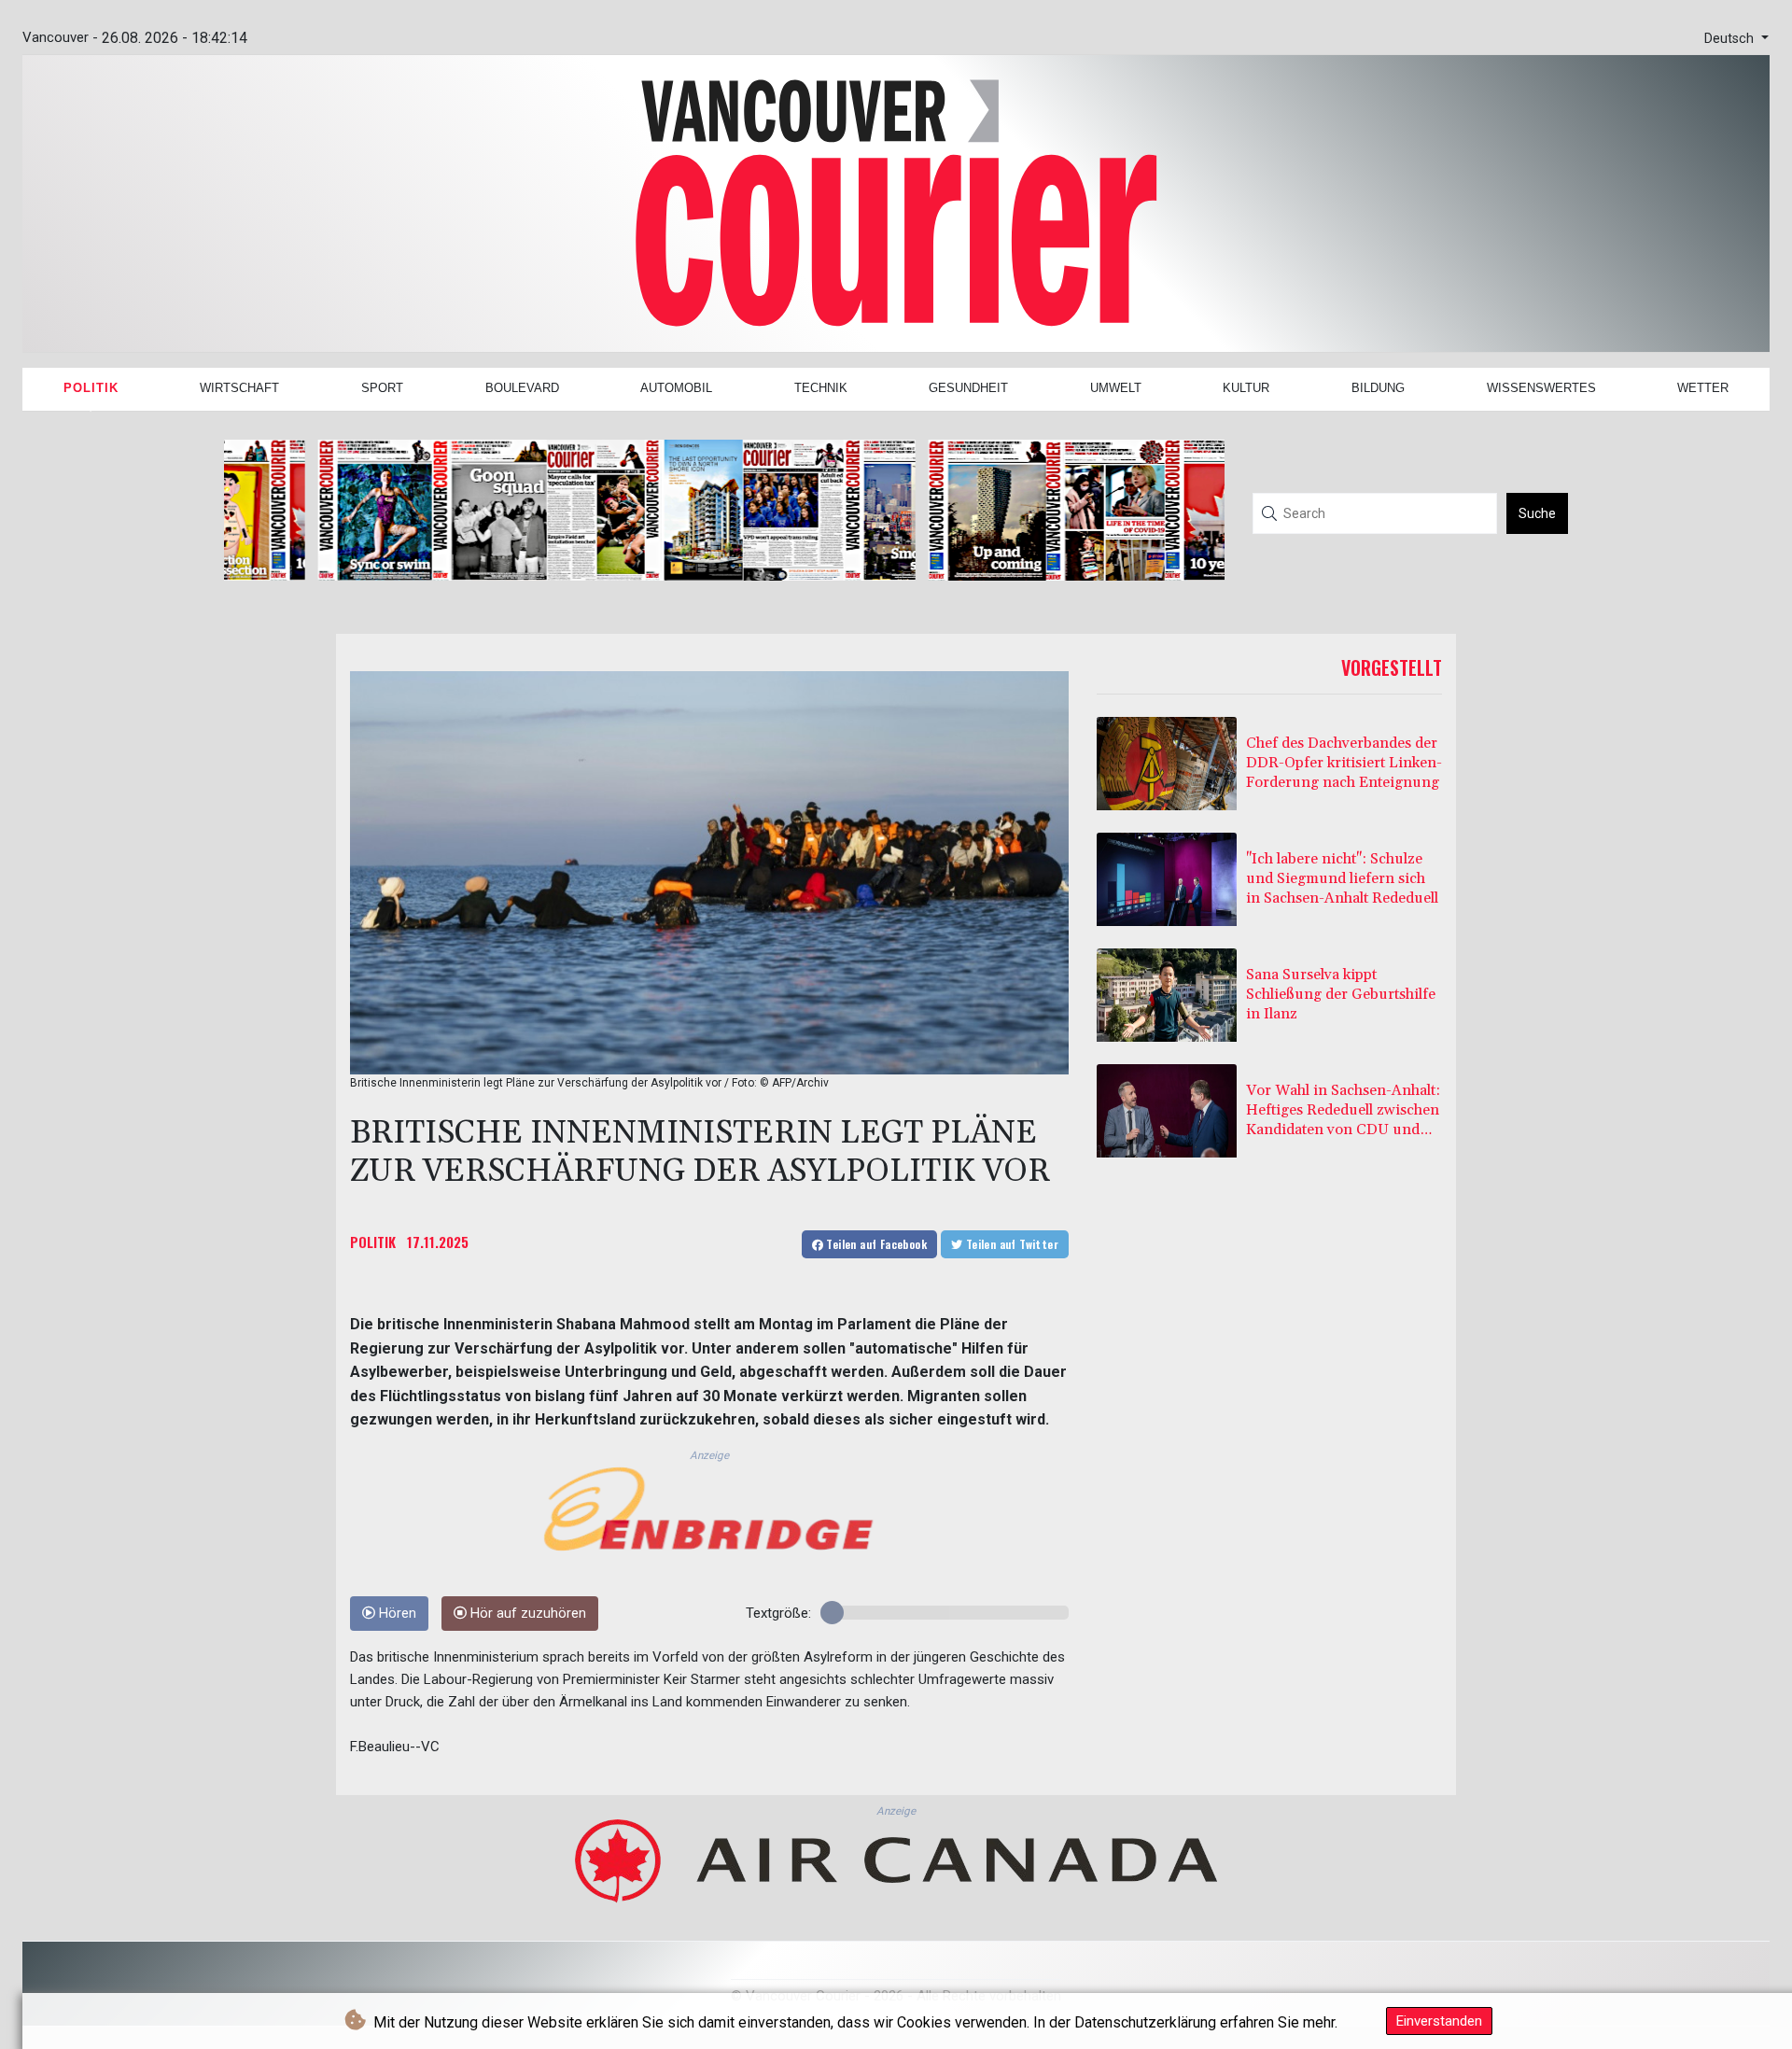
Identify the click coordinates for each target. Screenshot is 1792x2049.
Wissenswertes (1541, 388)
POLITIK (373, 1242)
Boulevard (522, 388)
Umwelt (1116, 388)
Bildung (1378, 388)
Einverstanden (1439, 2021)
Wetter (1703, 388)
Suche (1537, 513)
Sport (382, 388)
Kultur (1246, 388)
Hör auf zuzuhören (526, 1614)
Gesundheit (968, 388)
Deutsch (1731, 39)
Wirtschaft (239, 388)
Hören (396, 1614)
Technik (821, 388)
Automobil (676, 388)
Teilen (875, 1244)
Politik (91, 388)
